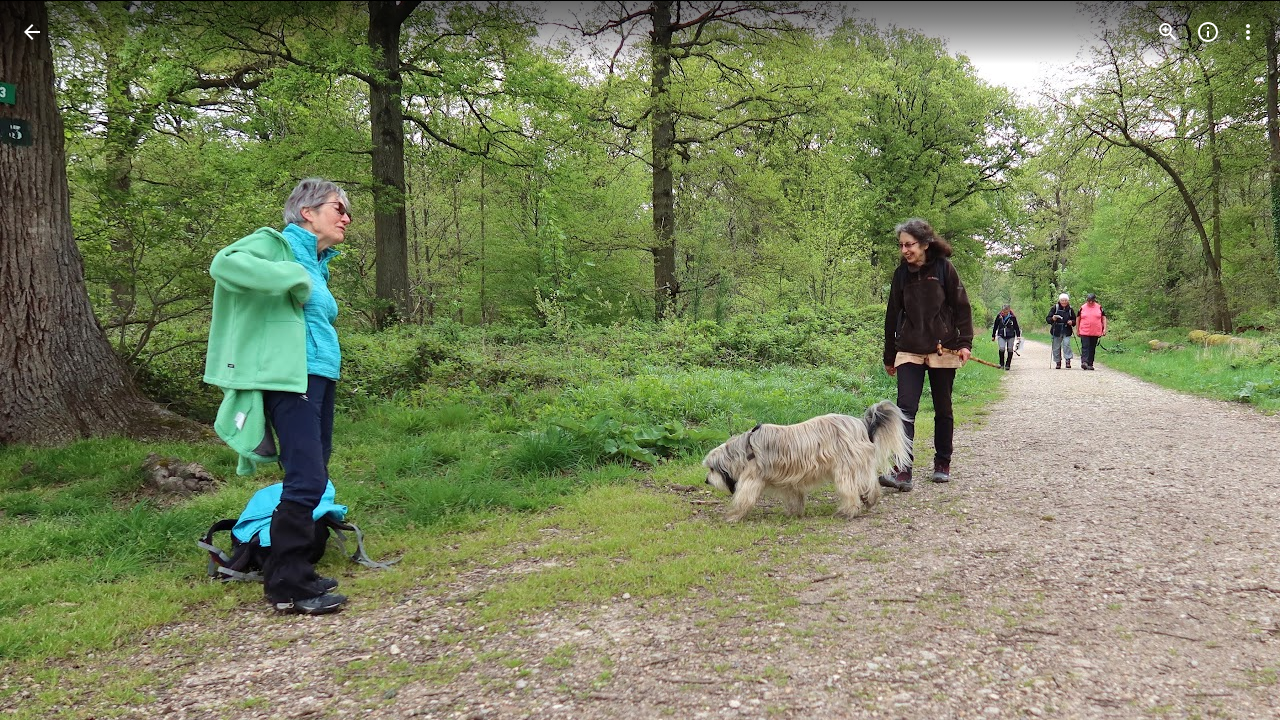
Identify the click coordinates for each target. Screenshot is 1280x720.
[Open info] (1208, 32)
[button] (56, 360)
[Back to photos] (32, 32)
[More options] (1248, 32)
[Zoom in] (1168, 32)
